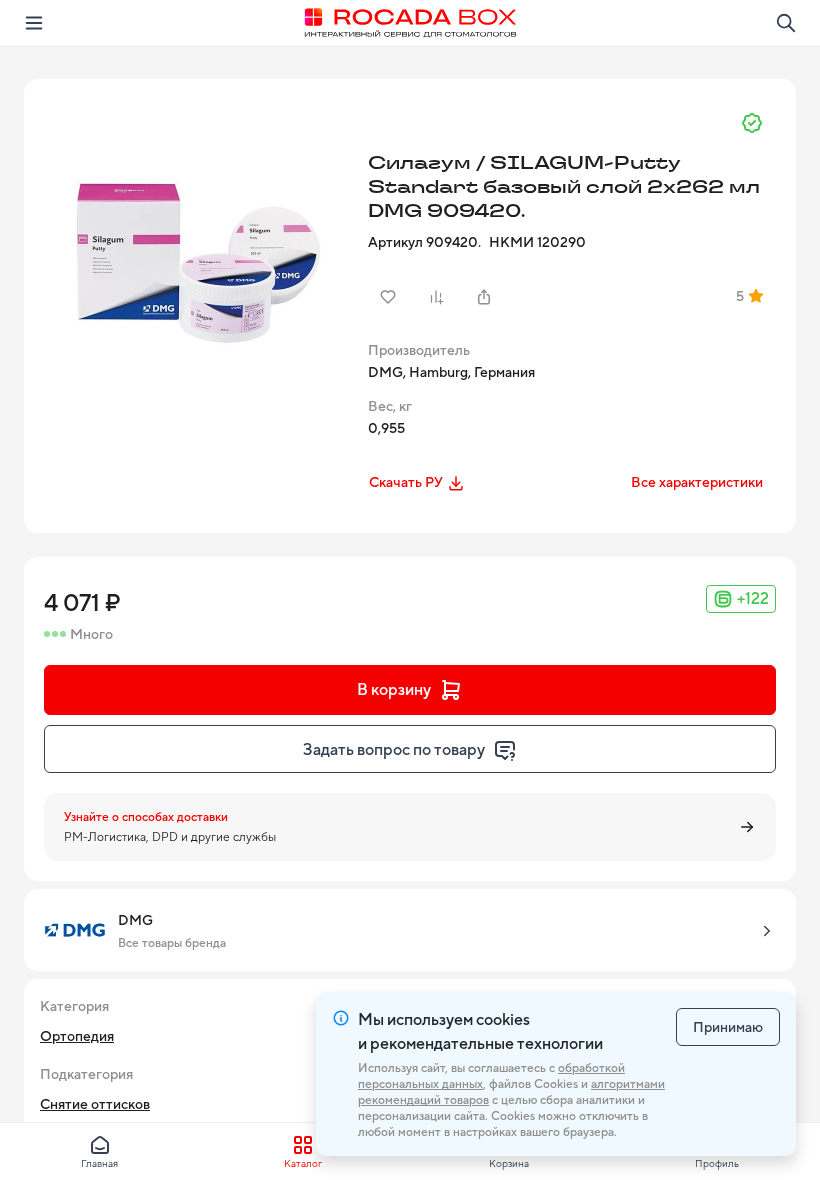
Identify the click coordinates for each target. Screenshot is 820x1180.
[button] (194, 249)
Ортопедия (77, 1036)
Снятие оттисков (95, 1104)
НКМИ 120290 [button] (537, 242)
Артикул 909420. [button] (424, 242)
